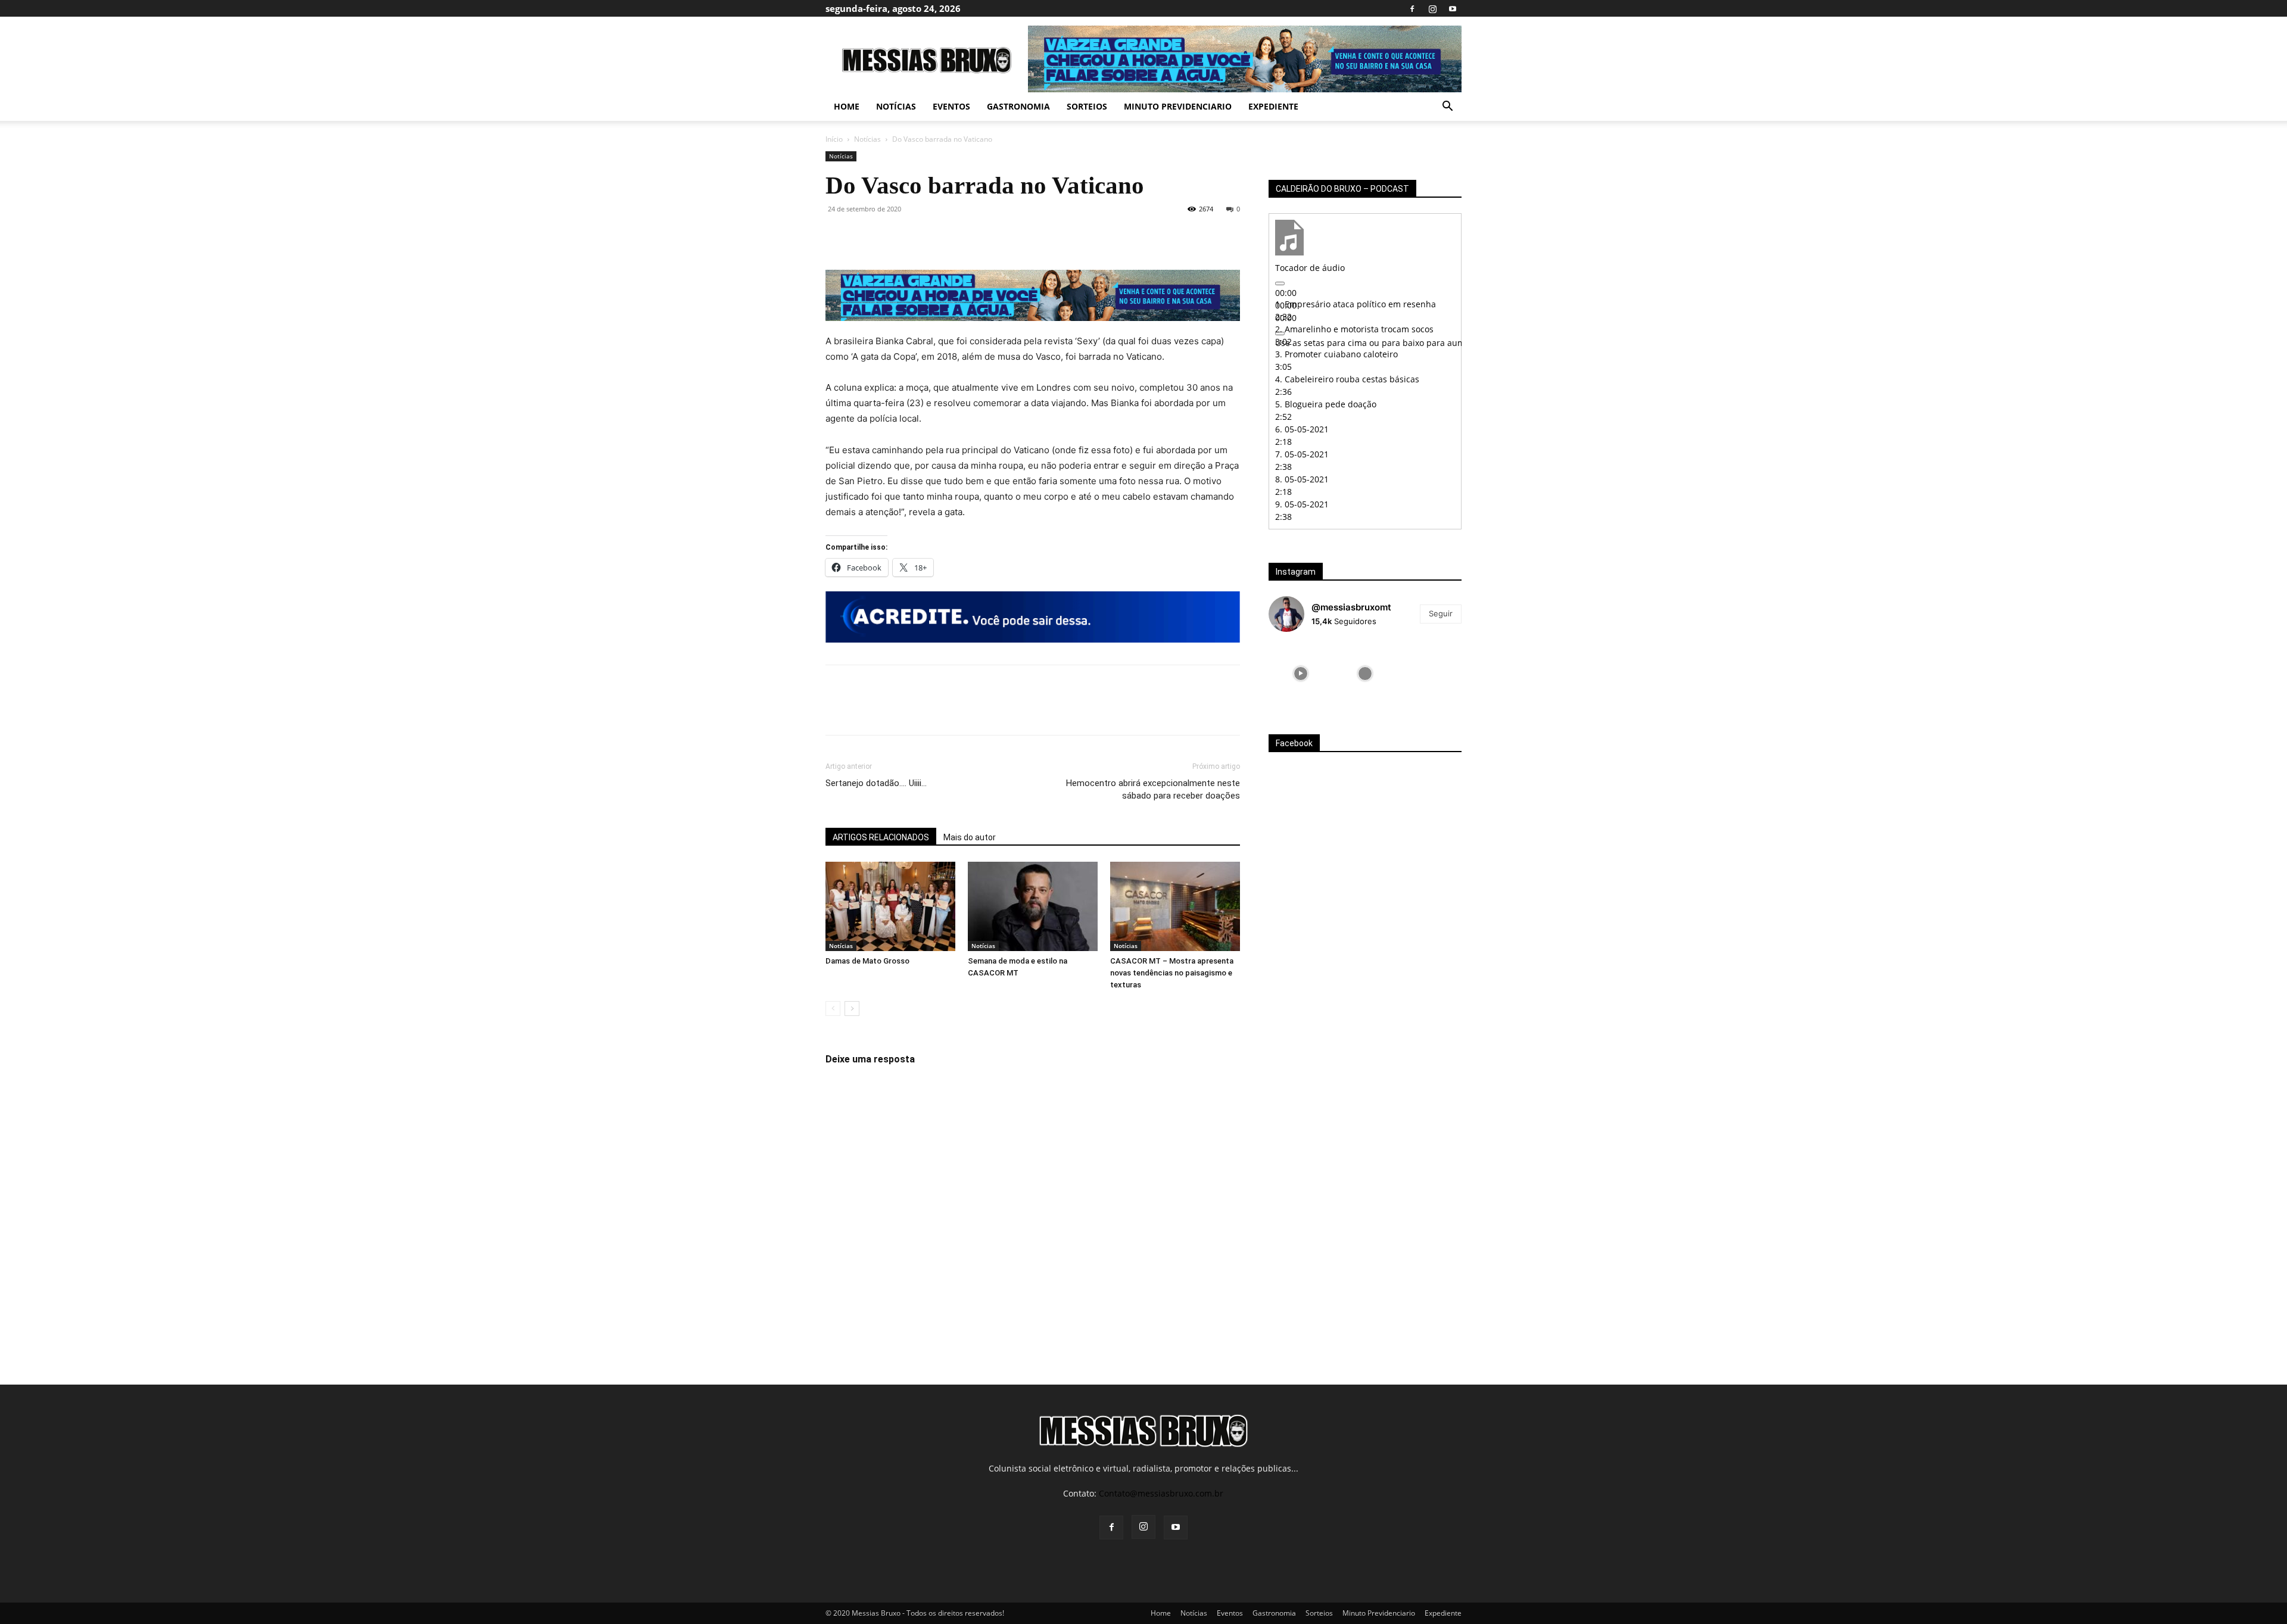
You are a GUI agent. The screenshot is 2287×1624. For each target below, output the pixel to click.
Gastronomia (1018, 106)
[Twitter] (865, 236)
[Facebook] (1412, 8)
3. (1336, 354)
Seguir (1441, 613)
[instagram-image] (1301, 674)
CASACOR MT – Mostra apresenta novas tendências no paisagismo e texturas (1172, 973)
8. (1302, 479)
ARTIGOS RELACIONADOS (881, 837)
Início (834, 139)
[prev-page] (833, 1009)
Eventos (951, 106)
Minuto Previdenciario (1178, 106)
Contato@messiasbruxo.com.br (1161, 1493)
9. (1302, 504)
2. (1354, 329)
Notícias (896, 106)
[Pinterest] (892, 236)
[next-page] (852, 1009)
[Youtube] (1453, 8)
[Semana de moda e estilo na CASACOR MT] (1033, 906)
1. (1356, 304)
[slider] (1426, 343)
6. (1302, 429)
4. (1347, 379)
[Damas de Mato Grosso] (890, 906)
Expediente (1273, 106)
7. (1302, 454)
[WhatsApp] (920, 236)
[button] (1447, 107)
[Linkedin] (947, 236)
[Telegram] (974, 236)
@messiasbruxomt (1351, 607)
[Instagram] (1432, 8)
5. (1326, 404)
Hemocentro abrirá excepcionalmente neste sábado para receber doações (1153, 789)
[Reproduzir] (1280, 283)
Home (847, 106)
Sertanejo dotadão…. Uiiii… (876, 783)
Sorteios (1087, 106)
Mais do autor (970, 837)
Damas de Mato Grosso (867, 961)
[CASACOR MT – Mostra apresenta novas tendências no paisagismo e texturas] (1175, 906)
